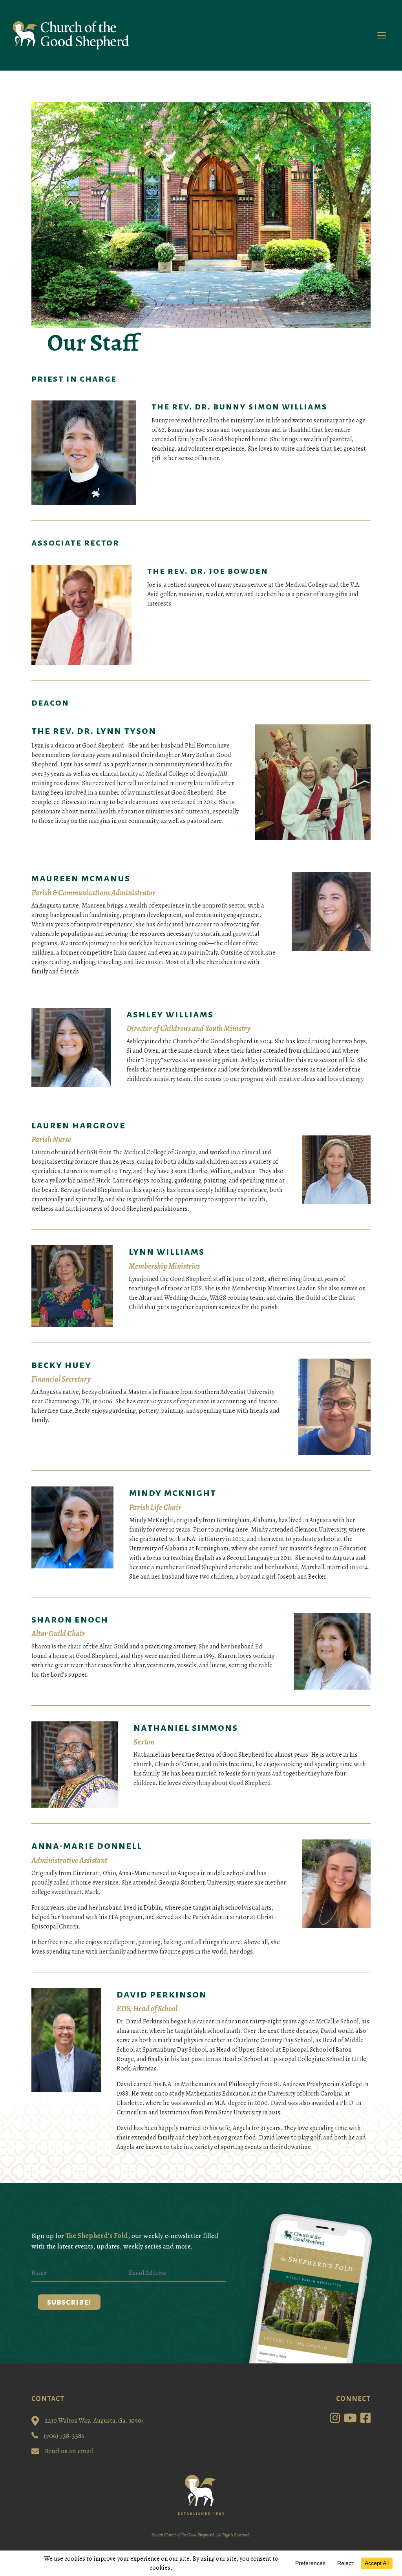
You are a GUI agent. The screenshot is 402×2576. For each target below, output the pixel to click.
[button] (69, 2302)
